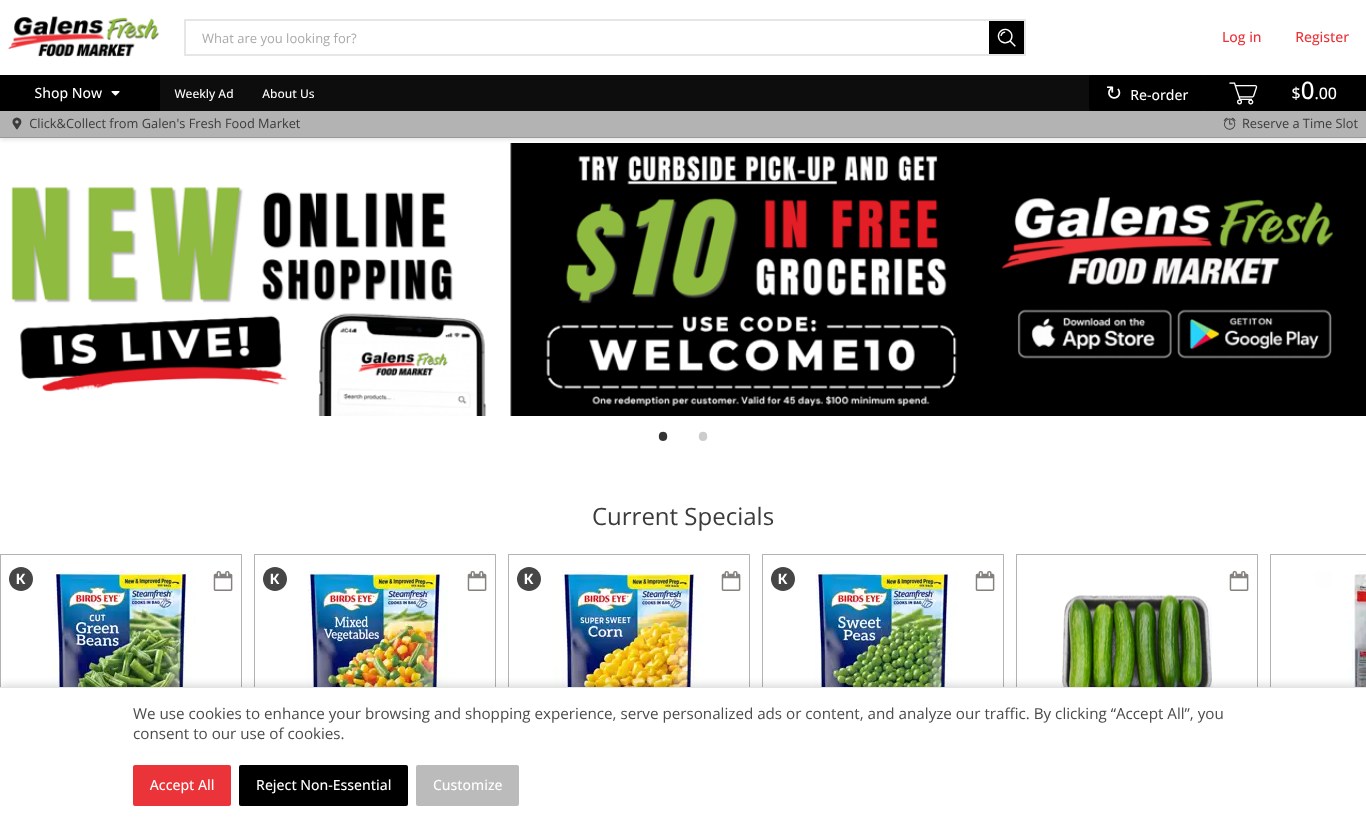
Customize (468, 785)
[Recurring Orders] (223, 582)
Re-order (1159, 95)
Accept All (182, 785)
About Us (288, 93)
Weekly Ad (203, 93)
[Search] (1007, 37)
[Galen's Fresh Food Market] (83, 37)
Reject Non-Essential (323, 785)
